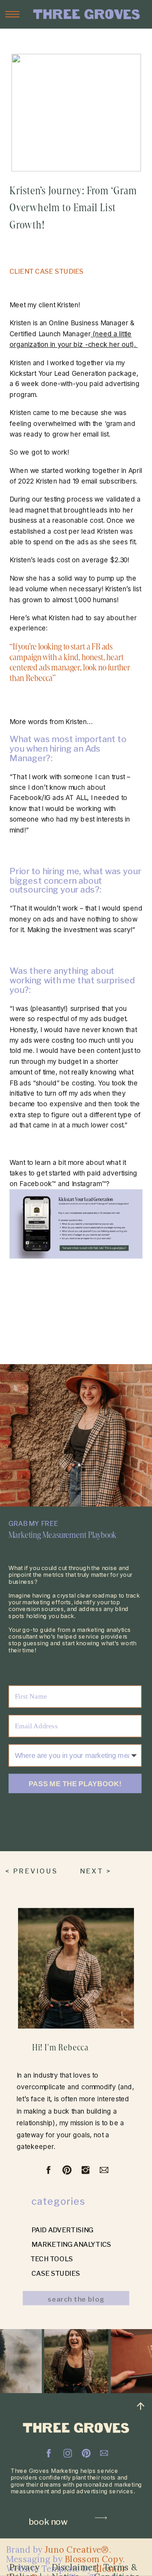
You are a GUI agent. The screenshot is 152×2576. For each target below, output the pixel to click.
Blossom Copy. (95, 2559)
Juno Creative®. (78, 2550)
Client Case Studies (47, 271)
